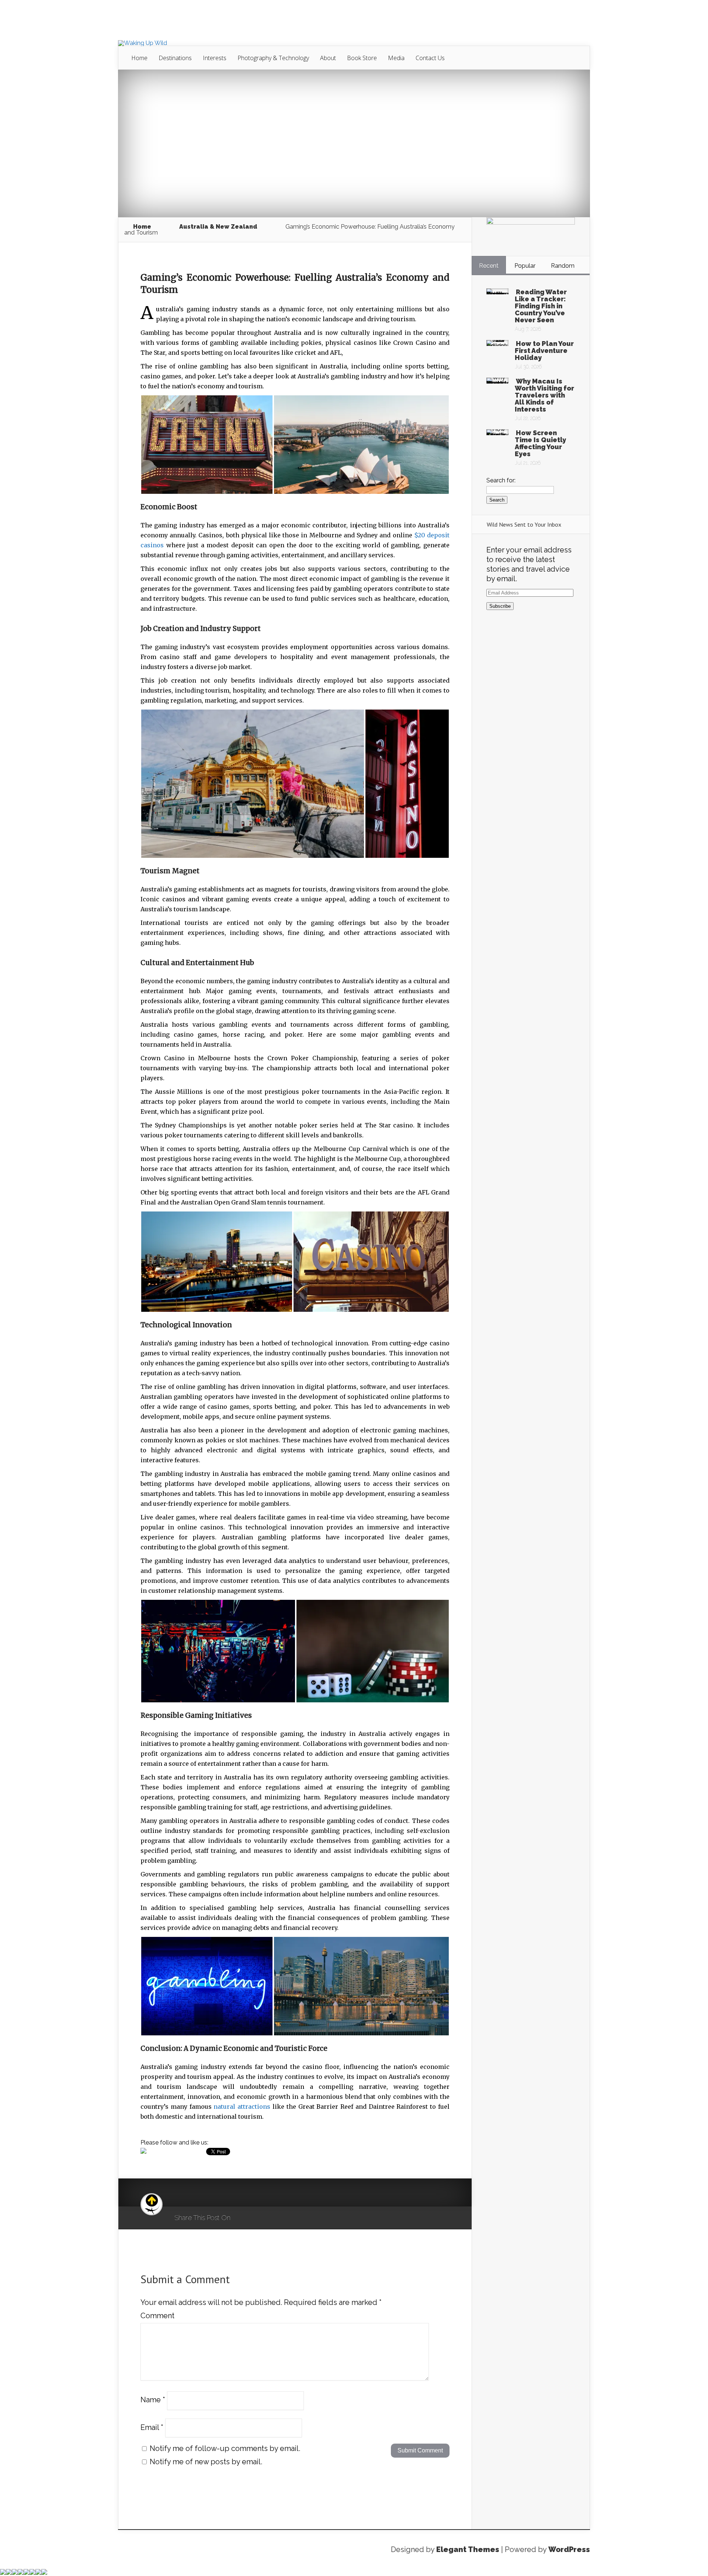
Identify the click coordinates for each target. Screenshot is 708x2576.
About (328, 58)
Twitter (272, 2218)
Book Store (362, 58)
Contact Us (430, 58)
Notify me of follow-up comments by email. (225, 2448)
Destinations (175, 58)
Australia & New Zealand (218, 227)
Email (152, 2427)
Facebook (258, 2218)
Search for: (501, 480)
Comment (157, 2316)
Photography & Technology (273, 58)
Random (563, 266)
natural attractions (242, 2107)
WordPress (569, 2549)
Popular (525, 266)
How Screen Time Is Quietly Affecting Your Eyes (540, 443)
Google (244, 2218)
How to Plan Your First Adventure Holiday (544, 351)
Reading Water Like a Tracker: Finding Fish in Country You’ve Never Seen (541, 306)
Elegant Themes (468, 2549)
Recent (489, 266)
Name (153, 2400)
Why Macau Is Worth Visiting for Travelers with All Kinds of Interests (544, 395)
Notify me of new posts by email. (206, 2462)
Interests (215, 58)
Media (396, 58)
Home (139, 58)
